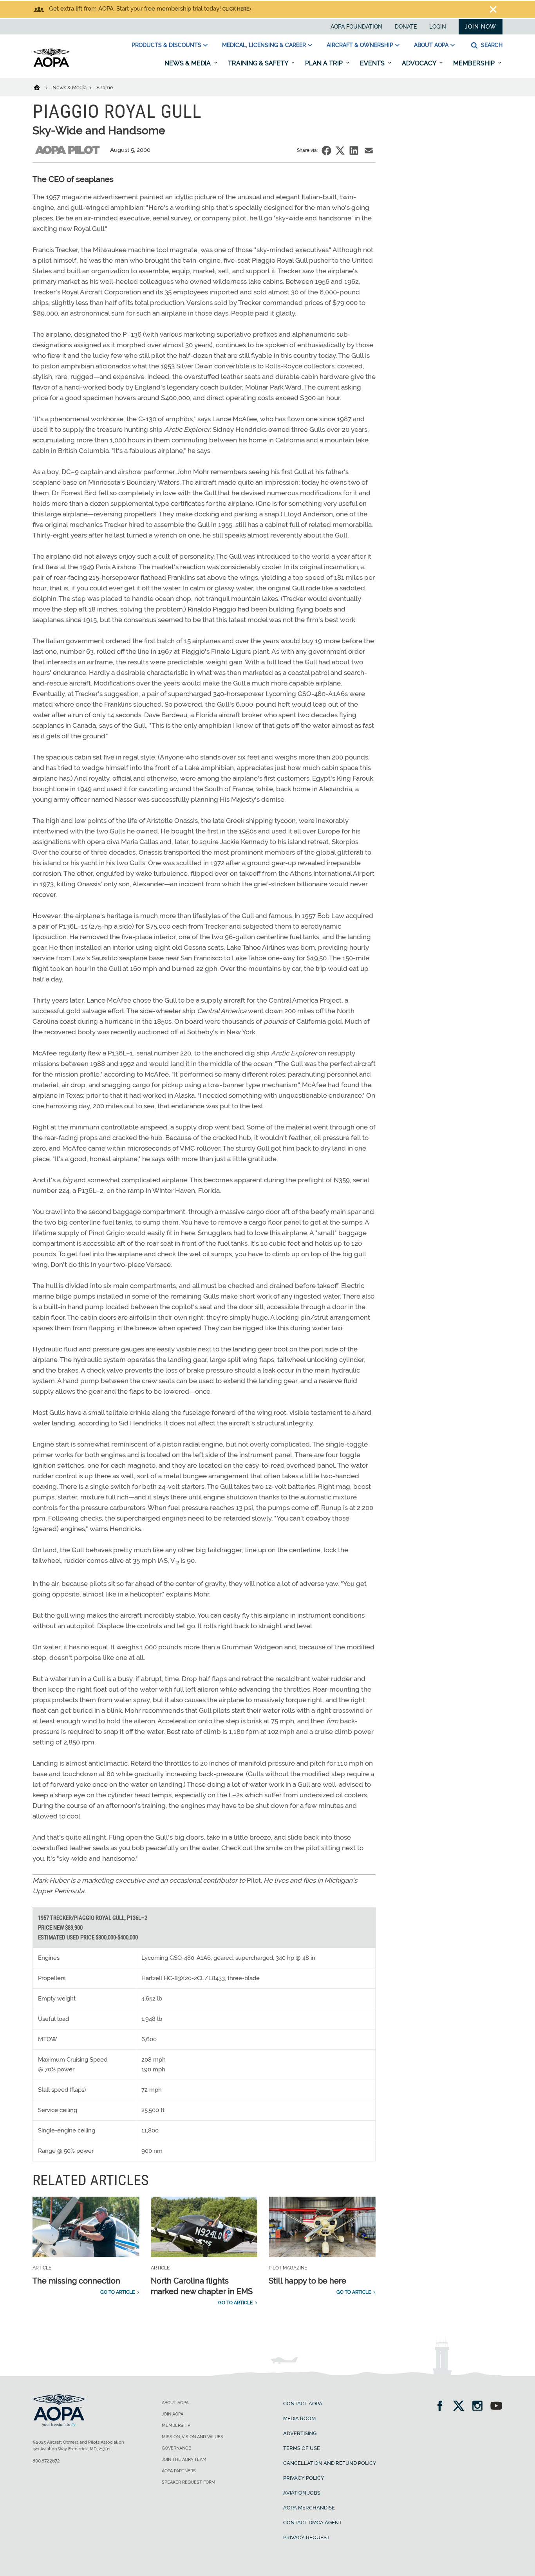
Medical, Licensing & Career (264, 45)
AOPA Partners (179, 2471)
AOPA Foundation (356, 27)
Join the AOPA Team (184, 2460)
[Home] (42, 87)
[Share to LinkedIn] (354, 151)
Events (373, 63)
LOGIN (438, 27)
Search (491, 45)
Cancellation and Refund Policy (330, 2463)
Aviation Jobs (302, 2493)
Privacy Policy (304, 2478)
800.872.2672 (46, 2461)
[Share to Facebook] (326, 151)
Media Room (299, 2418)
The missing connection (76, 2281)
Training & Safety (259, 63)
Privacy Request (306, 2537)
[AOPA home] (51, 65)
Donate (406, 27)
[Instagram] (480, 2407)
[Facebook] (442, 2407)
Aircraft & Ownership (360, 45)
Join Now (481, 27)
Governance (176, 2448)
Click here (236, 9)
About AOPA (431, 45)
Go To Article (117, 2292)
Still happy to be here (307, 2281)
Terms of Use (302, 2448)
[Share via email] (369, 151)
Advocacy (420, 63)
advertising (300, 2433)
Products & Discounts (166, 45)
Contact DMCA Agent (313, 2523)
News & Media (188, 63)
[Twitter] (461, 2407)
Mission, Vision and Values (192, 2437)
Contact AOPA (303, 2404)
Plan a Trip (325, 63)
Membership (475, 63)
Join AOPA (173, 2414)
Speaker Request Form (189, 2482)
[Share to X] (340, 151)
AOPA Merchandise (309, 2508)
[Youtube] (496, 2407)
